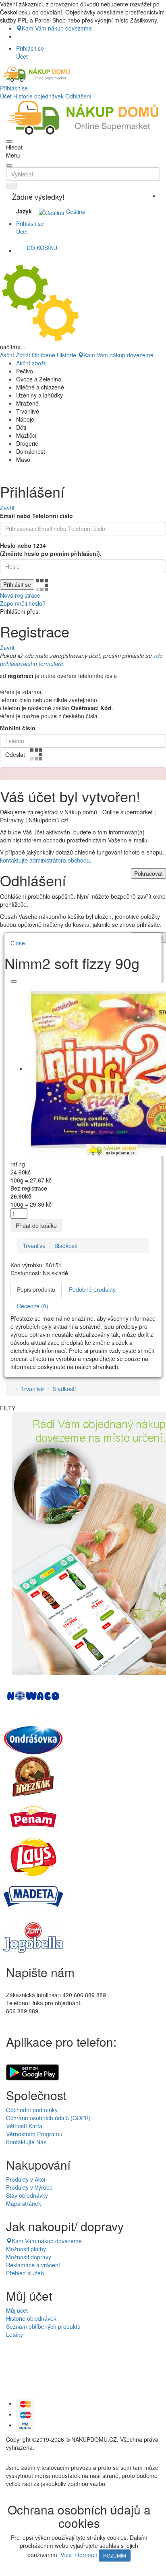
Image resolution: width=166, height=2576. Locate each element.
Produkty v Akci (26, 2179)
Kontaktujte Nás (26, 2142)
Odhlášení (78, 96)
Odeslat (15, 754)
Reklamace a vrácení (33, 2265)
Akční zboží (31, 363)
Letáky (15, 2334)
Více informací (79, 2554)
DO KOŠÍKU (42, 248)
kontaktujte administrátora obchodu (45, 860)
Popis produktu (36, 1289)
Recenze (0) (33, 1306)
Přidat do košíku (36, 1225)
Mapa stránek (24, 2203)
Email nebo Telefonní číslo (36, 516)
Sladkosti (66, 1246)
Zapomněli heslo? (23, 603)
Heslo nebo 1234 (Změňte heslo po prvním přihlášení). (51, 549)
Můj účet (17, 2310)
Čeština (75, 211)
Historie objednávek (38, 96)
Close (18, 943)
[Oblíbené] (14, 982)
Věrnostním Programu (34, 2134)
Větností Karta (24, 2126)
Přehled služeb (25, 2273)
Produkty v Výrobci (30, 2187)
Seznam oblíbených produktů (43, 2326)
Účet (6, 96)
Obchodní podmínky (32, 2110)
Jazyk (24, 211)
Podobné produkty (92, 1289)
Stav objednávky (27, 2195)
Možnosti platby (26, 2249)
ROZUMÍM (115, 2555)
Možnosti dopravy (29, 2257)
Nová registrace (20, 595)
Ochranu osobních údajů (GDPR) (48, 2118)
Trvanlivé (34, 1246)
